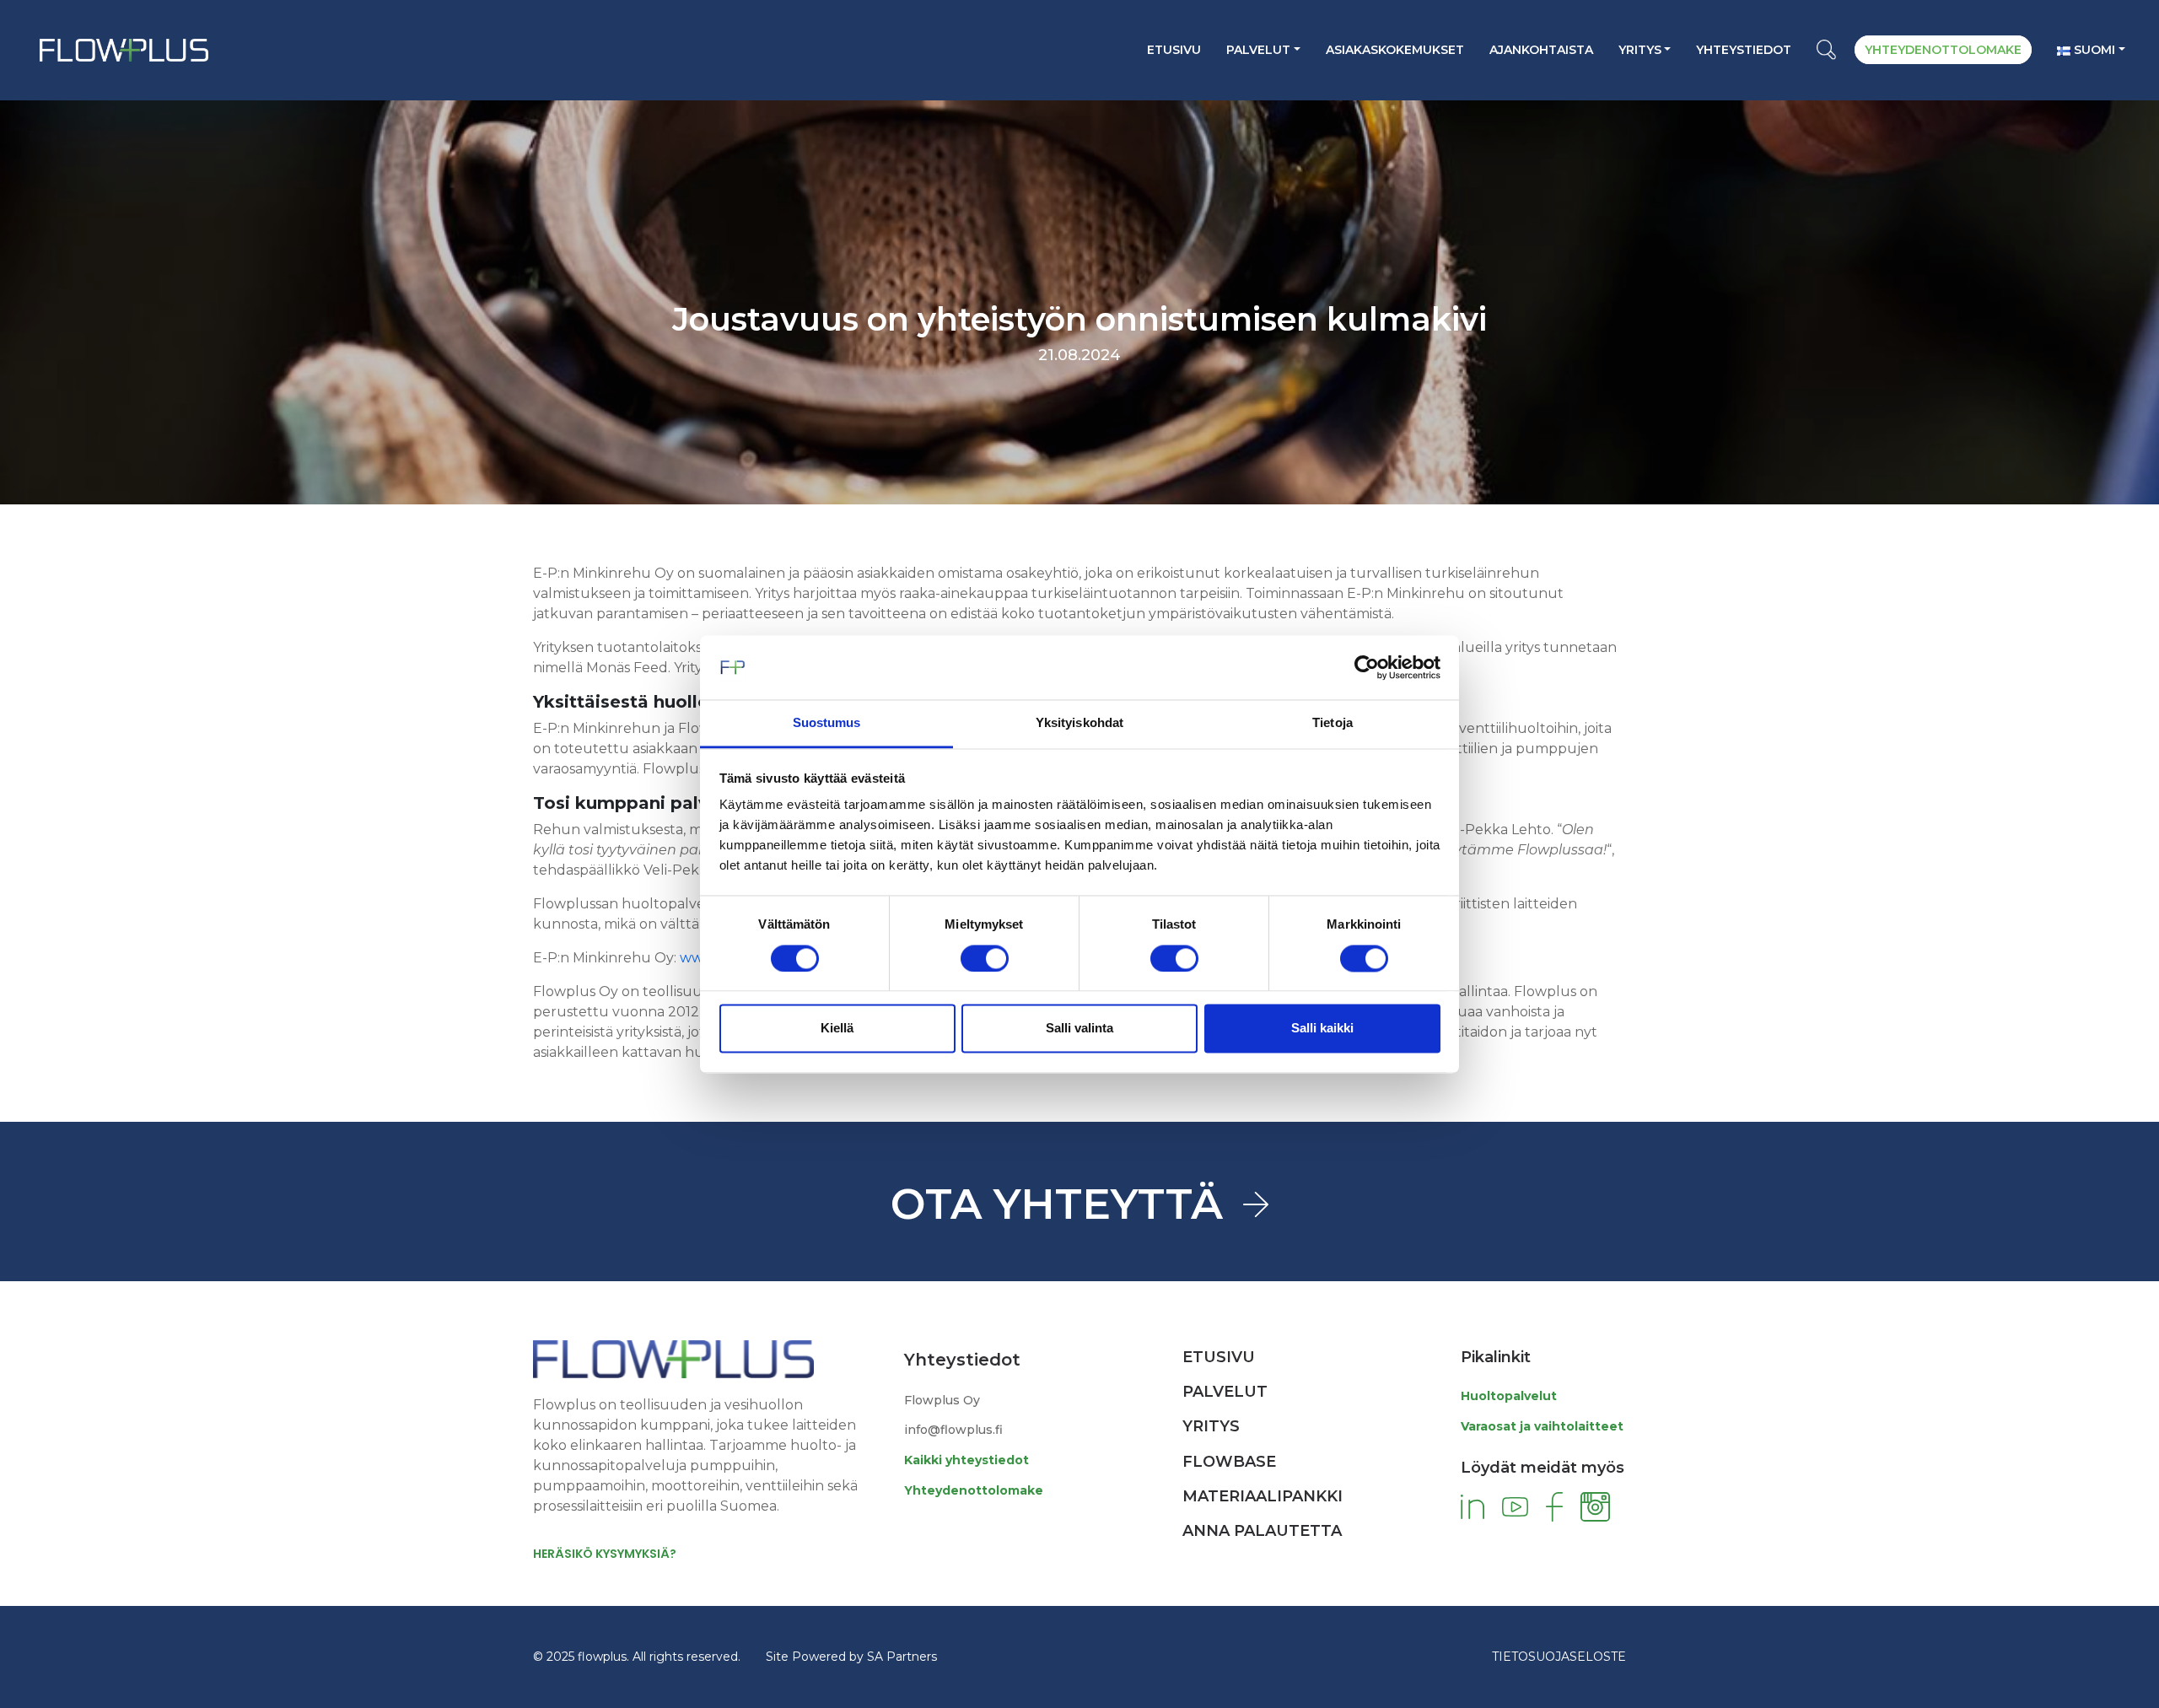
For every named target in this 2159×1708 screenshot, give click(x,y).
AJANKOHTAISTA (1541, 50)
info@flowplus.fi (953, 1430)
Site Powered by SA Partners (851, 1657)
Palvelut (1258, 50)
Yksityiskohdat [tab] (1079, 723)
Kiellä (837, 1029)
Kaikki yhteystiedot (966, 1460)
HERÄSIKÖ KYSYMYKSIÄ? (605, 1554)
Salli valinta (1079, 1029)
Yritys (1640, 50)
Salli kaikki (1322, 1029)
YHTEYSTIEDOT (1744, 50)
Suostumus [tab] (827, 723)
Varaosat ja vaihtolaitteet (1542, 1426)
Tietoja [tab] (1333, 723)
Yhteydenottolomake (974, 1490)
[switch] (985, 958)
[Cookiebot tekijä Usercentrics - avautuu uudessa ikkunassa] (1367, 667)
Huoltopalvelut (1509, 1396)
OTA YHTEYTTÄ (1057, 1204)
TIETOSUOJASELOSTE (1559, 1657)
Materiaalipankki (1263, 1496)
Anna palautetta (1262, 1531)
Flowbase (1229, 1462)
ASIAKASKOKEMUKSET (1395, 50)
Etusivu (1174, 50)
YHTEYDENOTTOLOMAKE (1943, 50)
